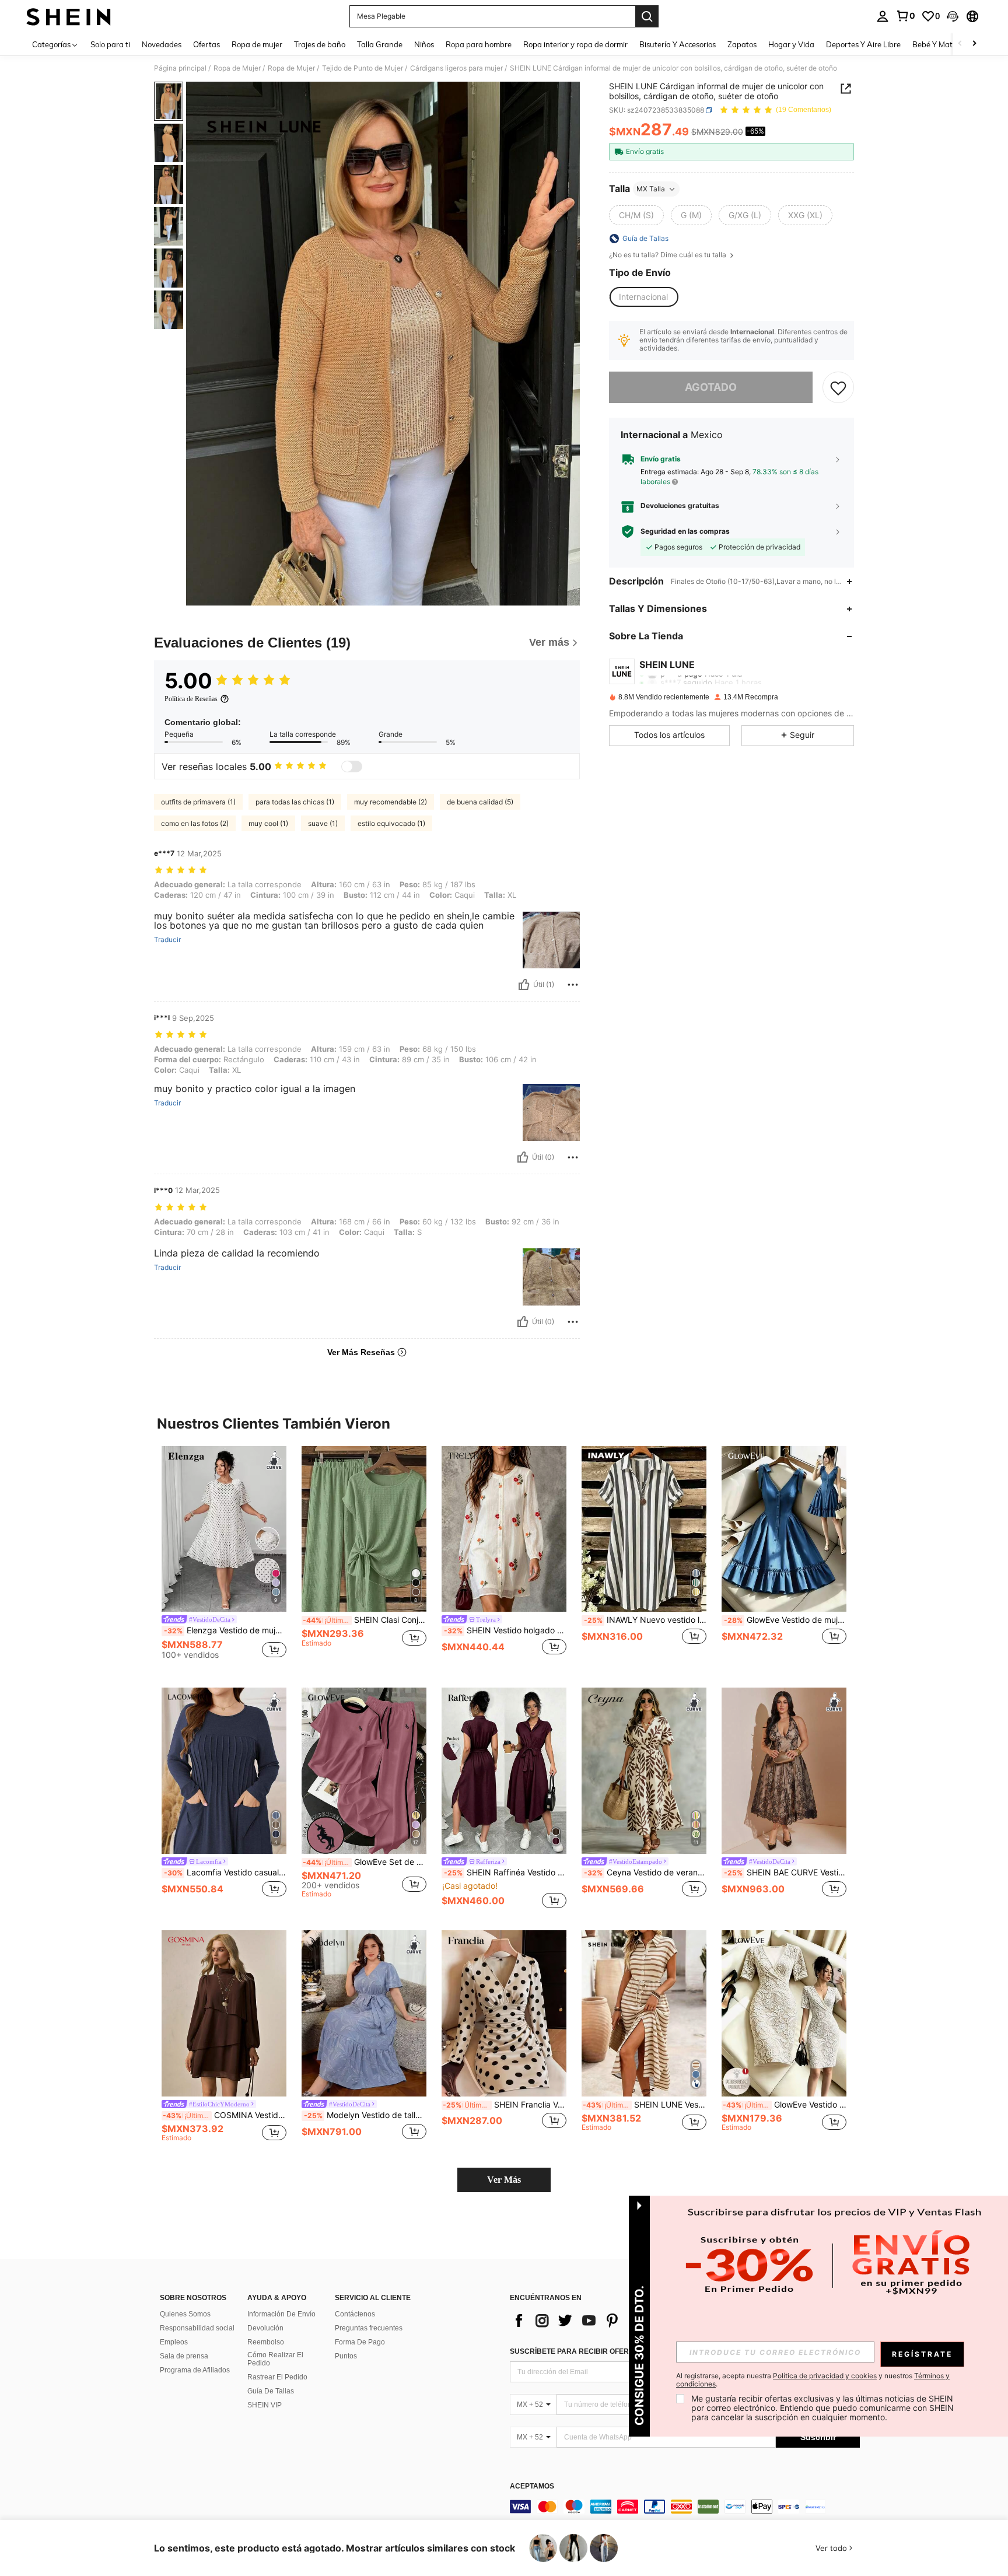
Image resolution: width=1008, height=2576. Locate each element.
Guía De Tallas (271, 2391)
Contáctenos (355, 2314)
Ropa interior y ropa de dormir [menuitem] (575, 44)
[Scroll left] (960, 44)
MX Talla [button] (651, 189)
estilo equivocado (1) (391, 823)
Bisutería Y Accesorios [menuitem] (678, 44)
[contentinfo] (685, 2507)
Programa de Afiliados (195, 2370)
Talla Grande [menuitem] (380, 44)
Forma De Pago (360, 2342)
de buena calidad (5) (480, 802)
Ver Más (504, 2180)
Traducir (167, 940)
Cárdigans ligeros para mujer (456, 68)
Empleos (174, 2342)
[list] (603, 2320)
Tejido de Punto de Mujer (363, 68)
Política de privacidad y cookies (825, 2376)
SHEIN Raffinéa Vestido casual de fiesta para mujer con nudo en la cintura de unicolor (505, 1873)
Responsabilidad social (197, 2328)
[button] (953, 16)
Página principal (180, 68)
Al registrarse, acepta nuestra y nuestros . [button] (813, 2380)
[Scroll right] (974, 44)
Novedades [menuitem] (162, 44)
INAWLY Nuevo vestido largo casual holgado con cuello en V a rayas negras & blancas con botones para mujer (645, 1620)
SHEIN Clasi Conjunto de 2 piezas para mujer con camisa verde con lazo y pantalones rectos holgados (365, 1620)
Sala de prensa (184, 2356)
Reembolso (266, 2342)
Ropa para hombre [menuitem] (479, 44)
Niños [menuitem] (424, 44)
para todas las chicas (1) (295, 802)
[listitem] (224, 1558)
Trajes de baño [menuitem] (320, 44)
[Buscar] (647, 16)
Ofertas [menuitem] (206, 44)
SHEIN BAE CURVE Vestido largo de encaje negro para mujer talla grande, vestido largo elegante (785, 1873)
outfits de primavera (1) (198, 802)
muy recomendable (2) (391, 802)
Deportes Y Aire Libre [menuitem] (863, 44)
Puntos (346, 2356)
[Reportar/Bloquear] (573, 985)
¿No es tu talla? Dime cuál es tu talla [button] (668, 255)
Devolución (265, 2328)
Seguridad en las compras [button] (685, 531)
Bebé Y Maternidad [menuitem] (946, 44)
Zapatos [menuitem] (742, 44)
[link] (905, 16)
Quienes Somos (185, 2314)
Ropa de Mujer (237, 68)
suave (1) (323, 823)
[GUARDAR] (838, 387)
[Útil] (524, 985)
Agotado (711, 387)
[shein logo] (69, 16)
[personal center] (883, 16)
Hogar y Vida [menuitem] (791, 44)
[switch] (352, 766)
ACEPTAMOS (532, 2486)
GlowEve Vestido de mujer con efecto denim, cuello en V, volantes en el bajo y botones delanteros (785, 1620)
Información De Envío (281, 2314)
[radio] (636, 215)
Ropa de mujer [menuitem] (257, 44)
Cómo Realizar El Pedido (275, 2359)
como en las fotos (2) (195, 823)
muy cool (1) (268, 823)
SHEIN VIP (265, 2405)
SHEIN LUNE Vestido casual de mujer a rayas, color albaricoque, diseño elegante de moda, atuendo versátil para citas (645, 2105)
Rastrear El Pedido (277, 2377)
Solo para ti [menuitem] (110, 44)
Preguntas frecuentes (369, 2328)
